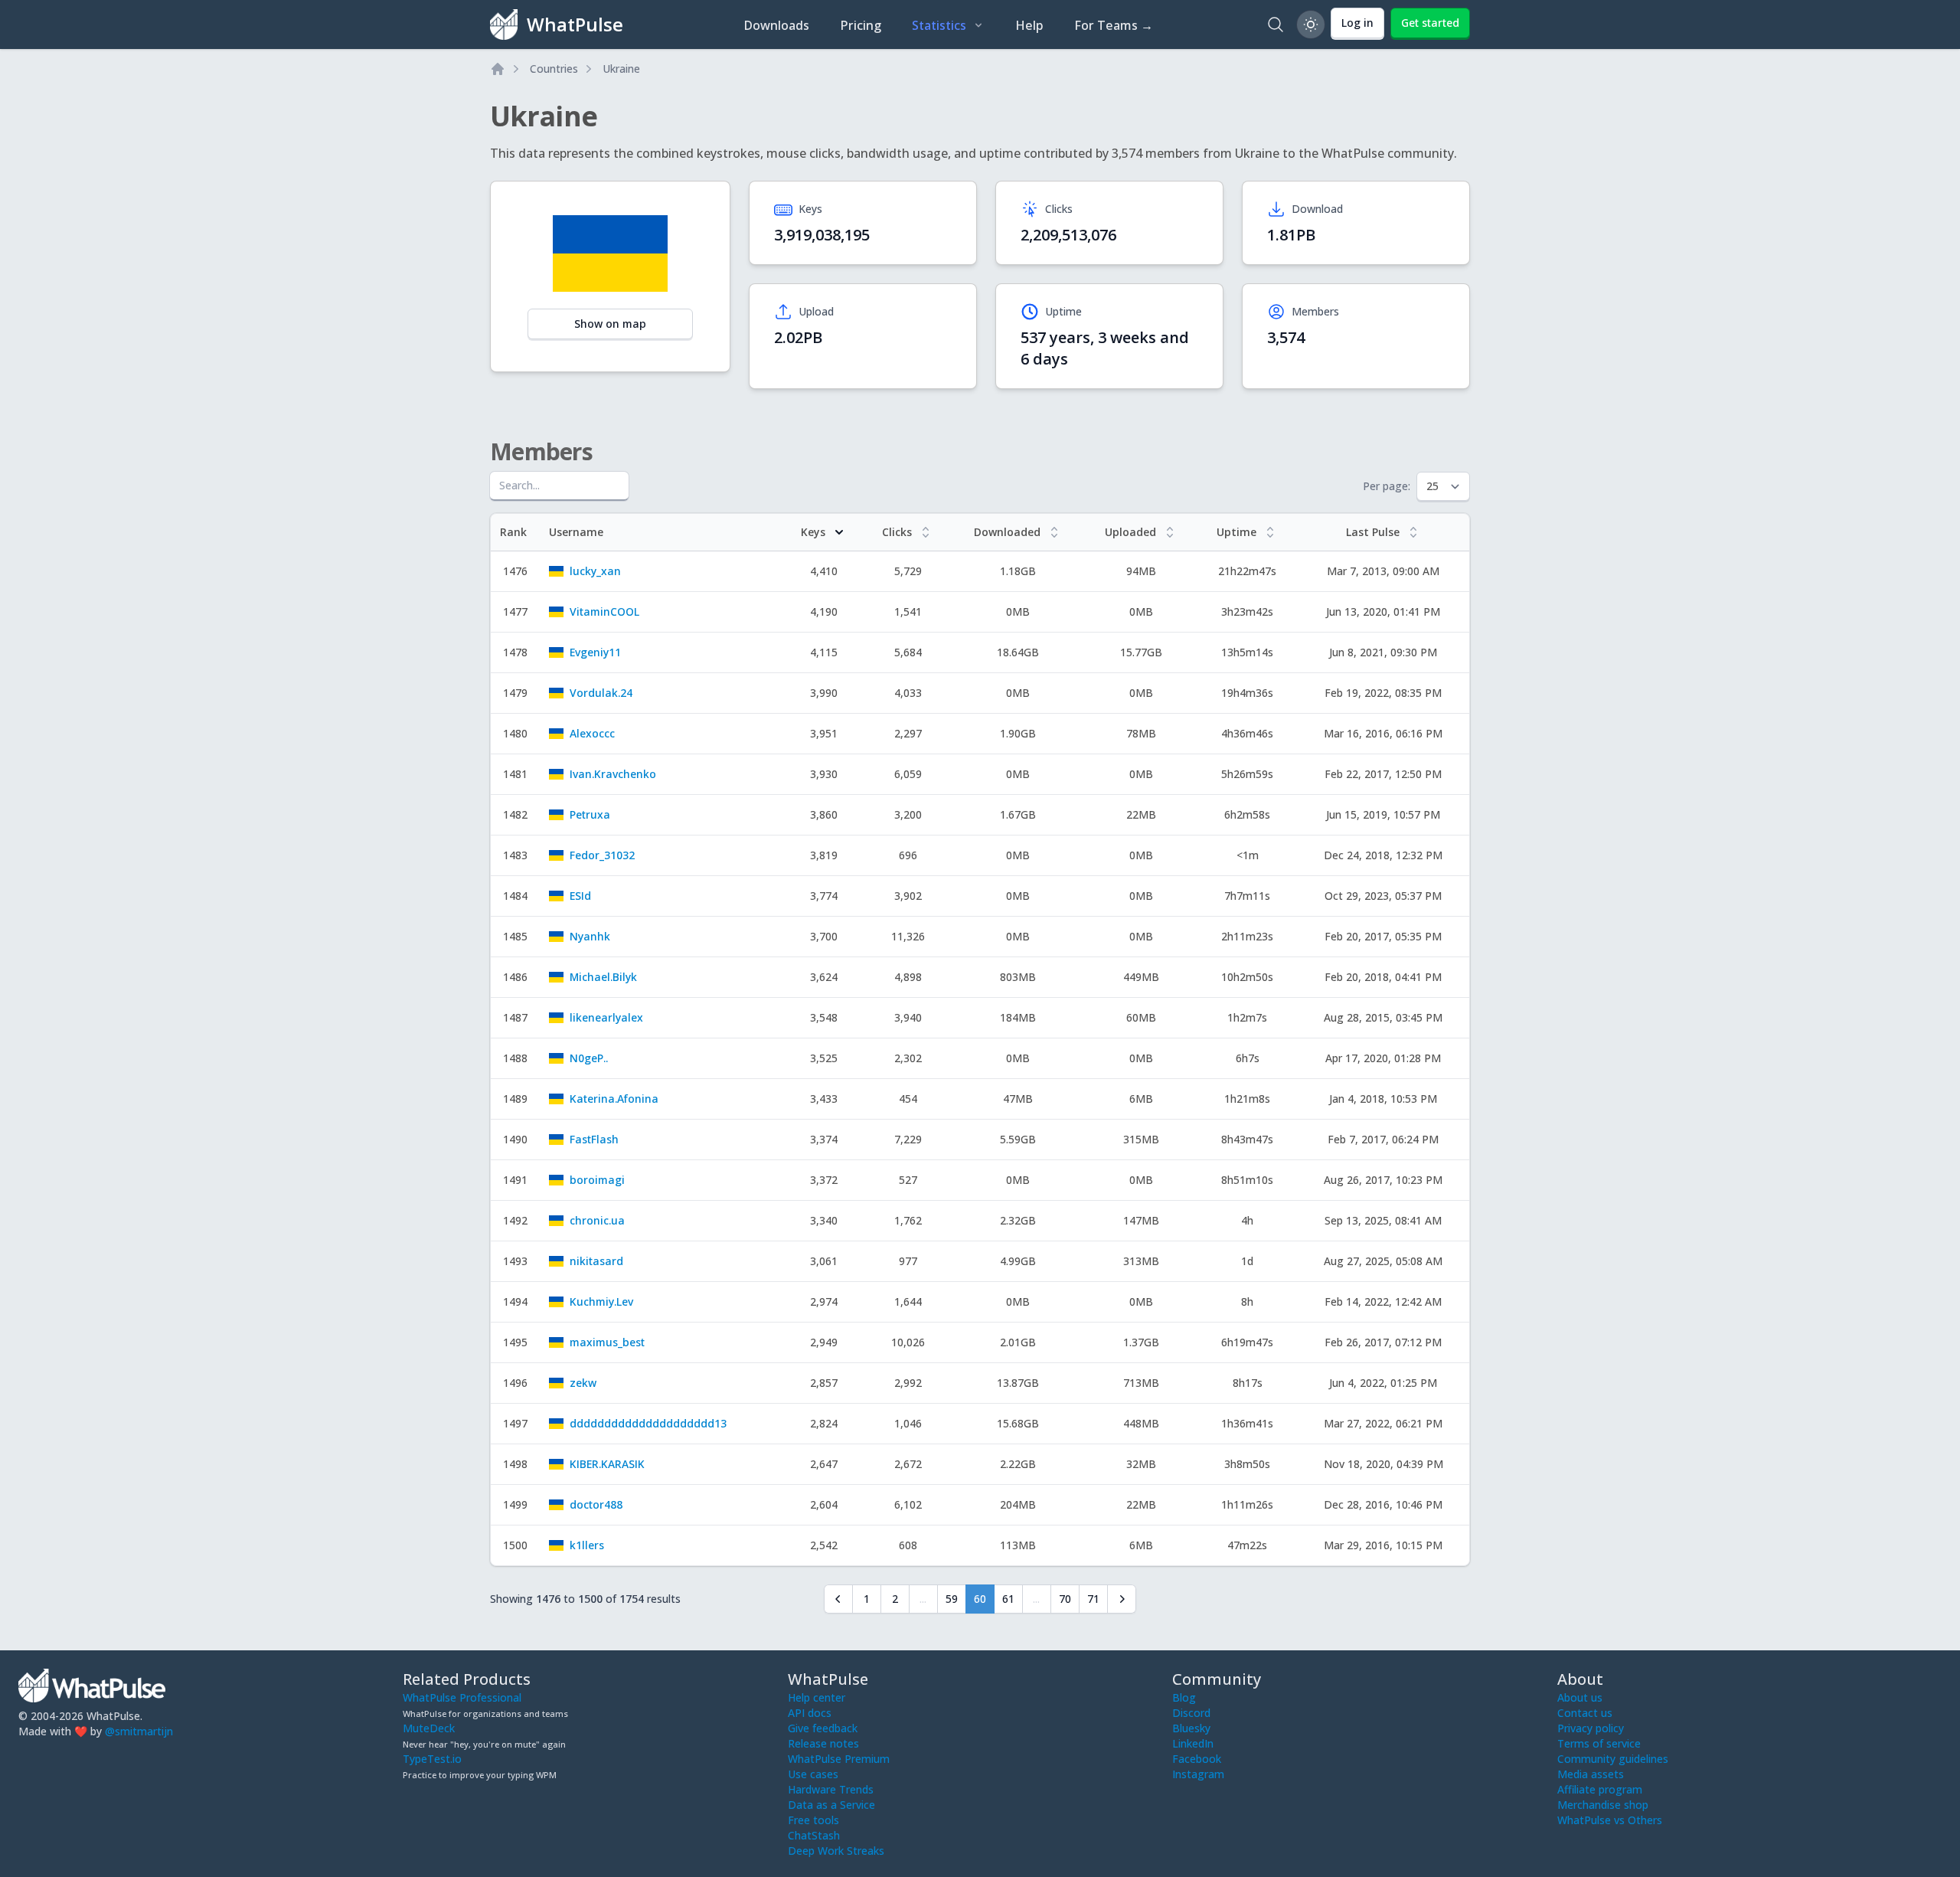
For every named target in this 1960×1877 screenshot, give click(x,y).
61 (1008, 1599)
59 (952, 1599)
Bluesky (1191, 1728)
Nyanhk (590, 936)
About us (1580, 1697)
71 (1093, 1599)
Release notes (823, 1743)
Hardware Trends (831, 1789)
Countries (554, 69)
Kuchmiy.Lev (601, 1301)
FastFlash (594, 1139)
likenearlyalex (606, 1017)
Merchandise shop (1603, 1805)
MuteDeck (429, 1728)
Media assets (1591, 1774)
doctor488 (596, 1504)
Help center (817, 1697)
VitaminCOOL (604, 611)
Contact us (1585, 1713)
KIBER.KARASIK (607, 1464)
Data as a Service (831, 1805)
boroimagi (597, 1180)
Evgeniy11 (595, 652)
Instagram (1198, 1774)
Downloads (776, 25)
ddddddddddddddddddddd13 (648, 1423)
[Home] (498, 69)
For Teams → (1114, 25)
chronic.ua (597, 1220)
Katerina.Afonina (614, 1099)
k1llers (587, 1545)
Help (1029, 25)
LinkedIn (1193, 1743)
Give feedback (823, 1728)
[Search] (1276, 25)
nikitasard (596, 1261)
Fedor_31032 (602, 855)
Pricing (861, 25)
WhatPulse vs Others (1610, 1820)
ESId (580, 896)
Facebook (1197, 1759)
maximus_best (607, 1342)
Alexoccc (592, 733)
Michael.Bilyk (603, 977)
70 (1065, 1599)
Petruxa (590, 814)
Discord (1191, 1713)
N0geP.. (589, 1058)
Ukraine (621, 69)
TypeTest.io (432, 1759)
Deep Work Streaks (836, 1851)
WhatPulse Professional (462, 1697)
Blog (1184, 1697)
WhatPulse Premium (839, 1759)
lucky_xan (595, 571)
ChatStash (814, 1835)
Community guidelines (1613, 1759)
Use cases (813, 1774)
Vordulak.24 (601, 693)
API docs (810, 1713)
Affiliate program (1600, 1789)
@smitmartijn (139, 1731)
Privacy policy (1591, 1728)
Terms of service (1599, 1743)
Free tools (813, 1820)
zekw (583, 1383)
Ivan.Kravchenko (613, 774)
